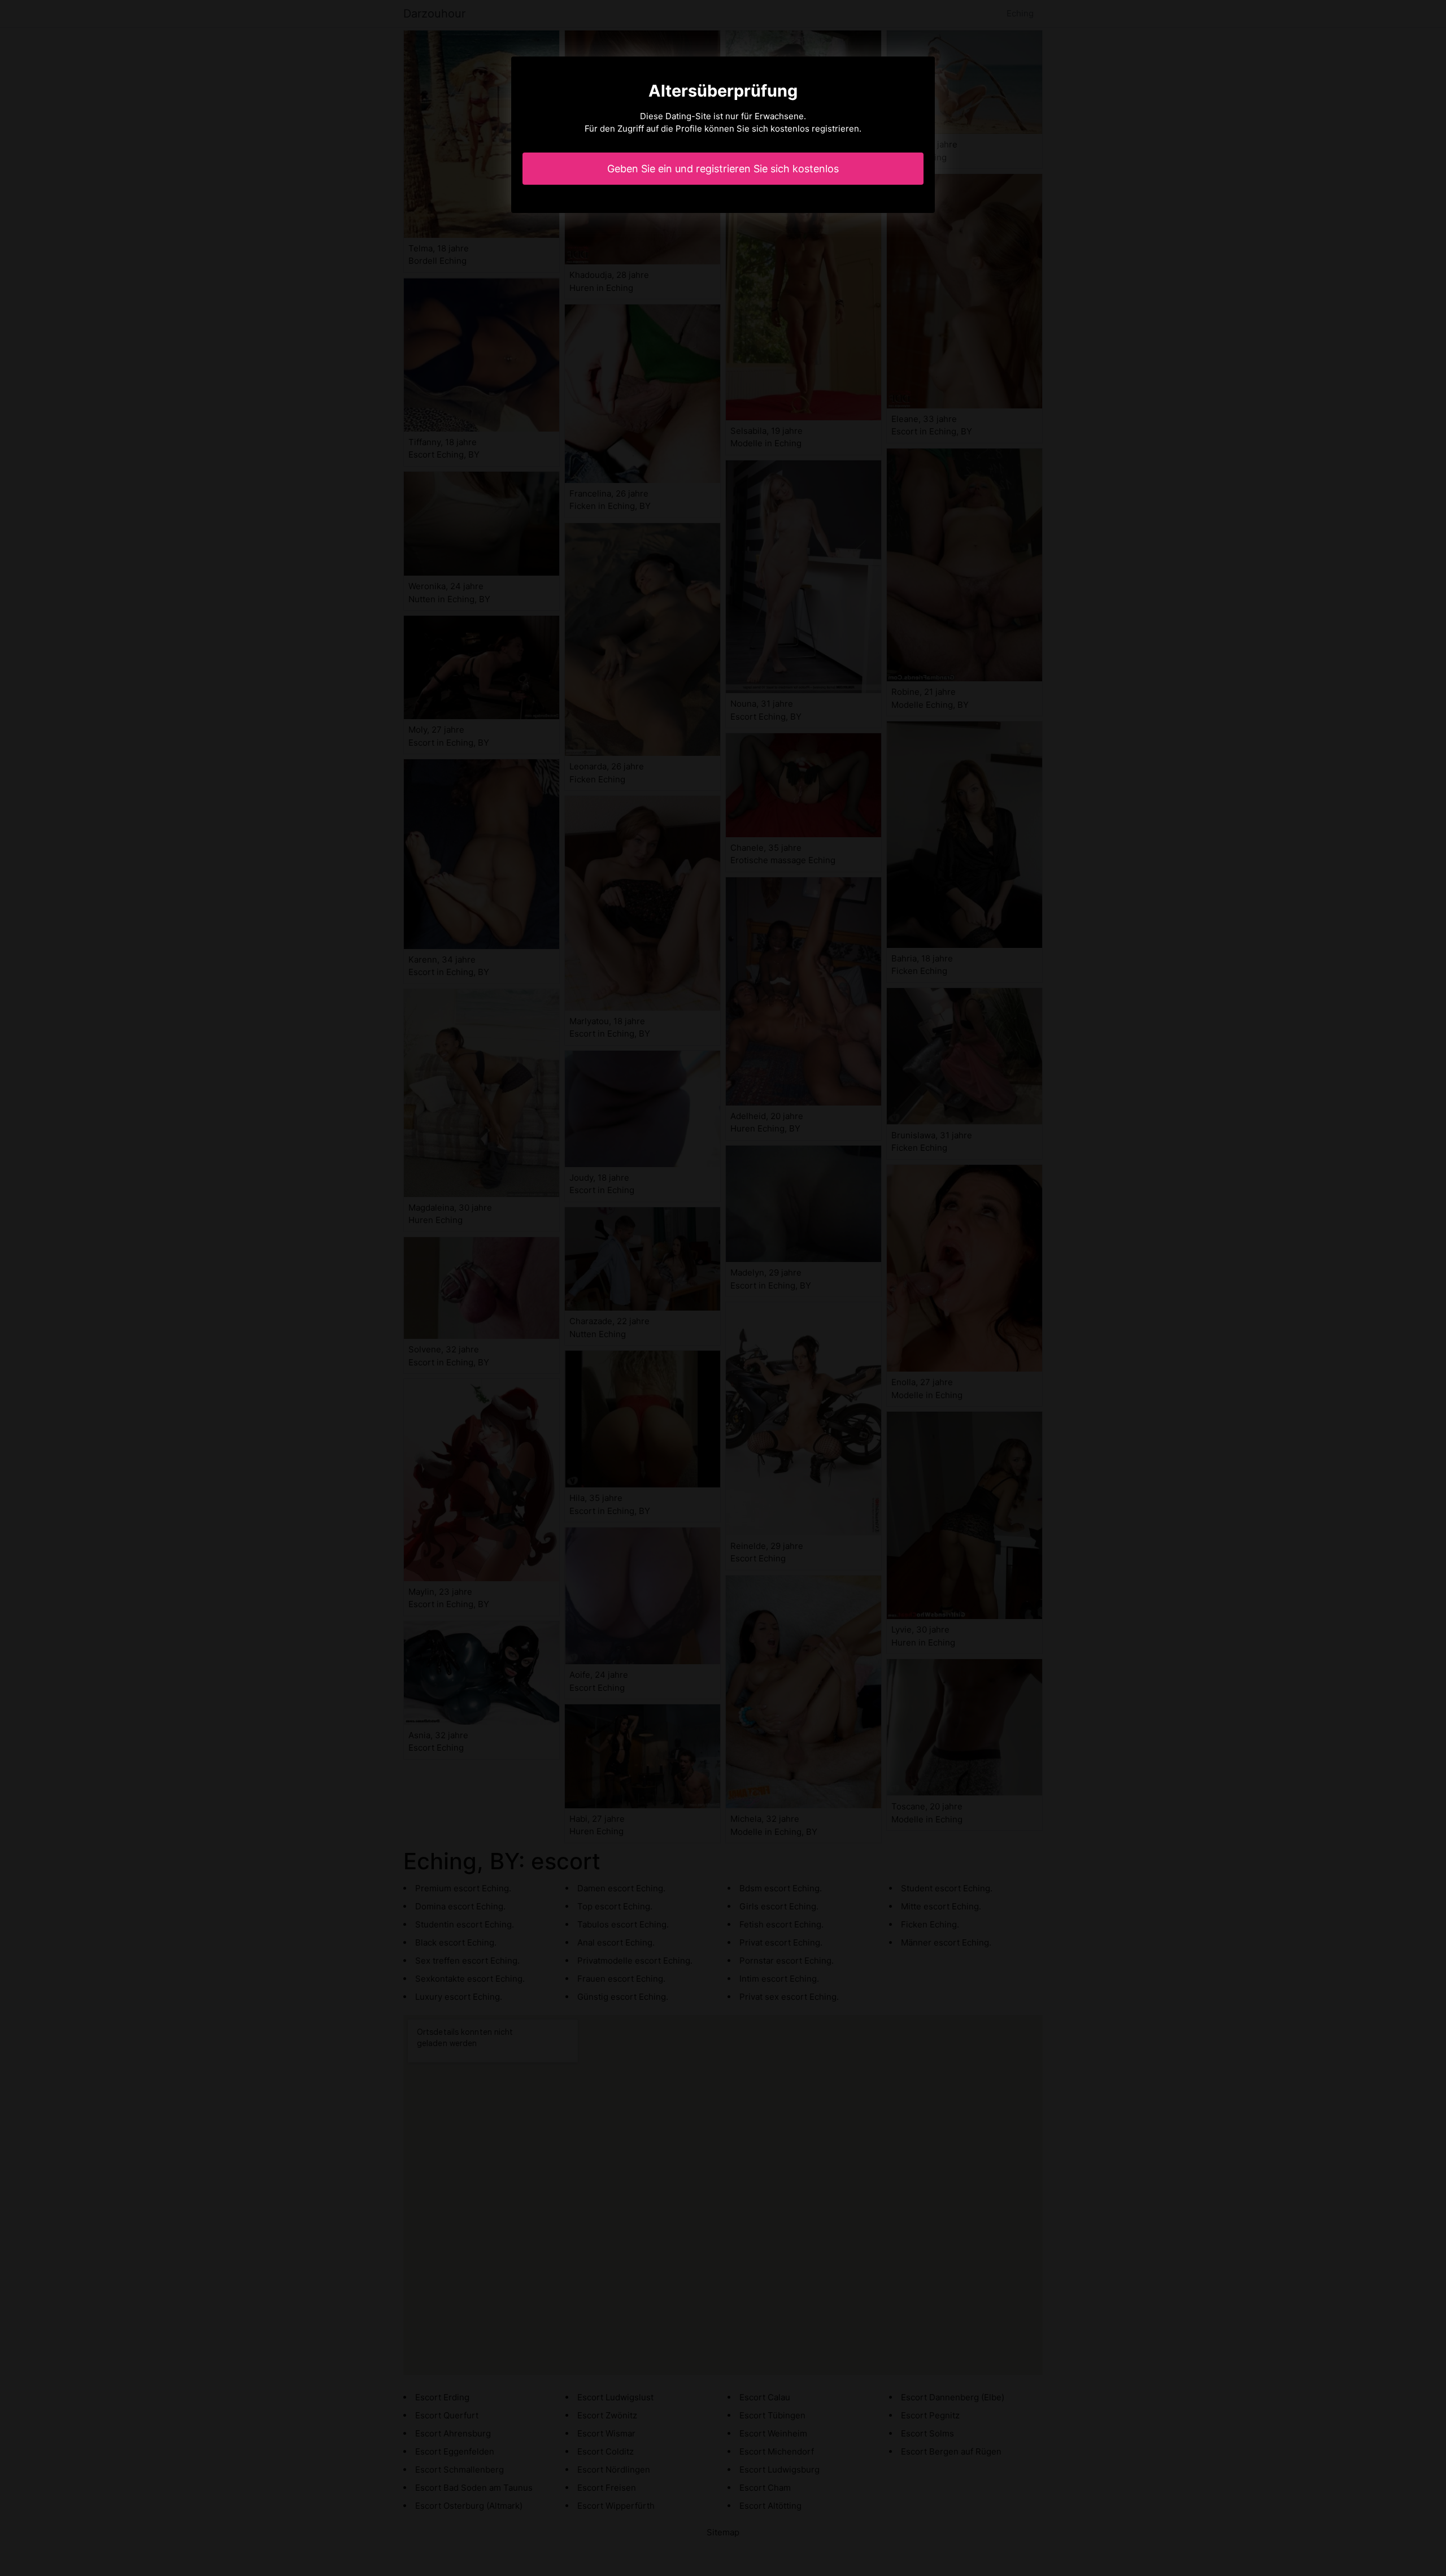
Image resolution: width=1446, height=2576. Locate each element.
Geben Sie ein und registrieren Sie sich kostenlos (723, 169)
